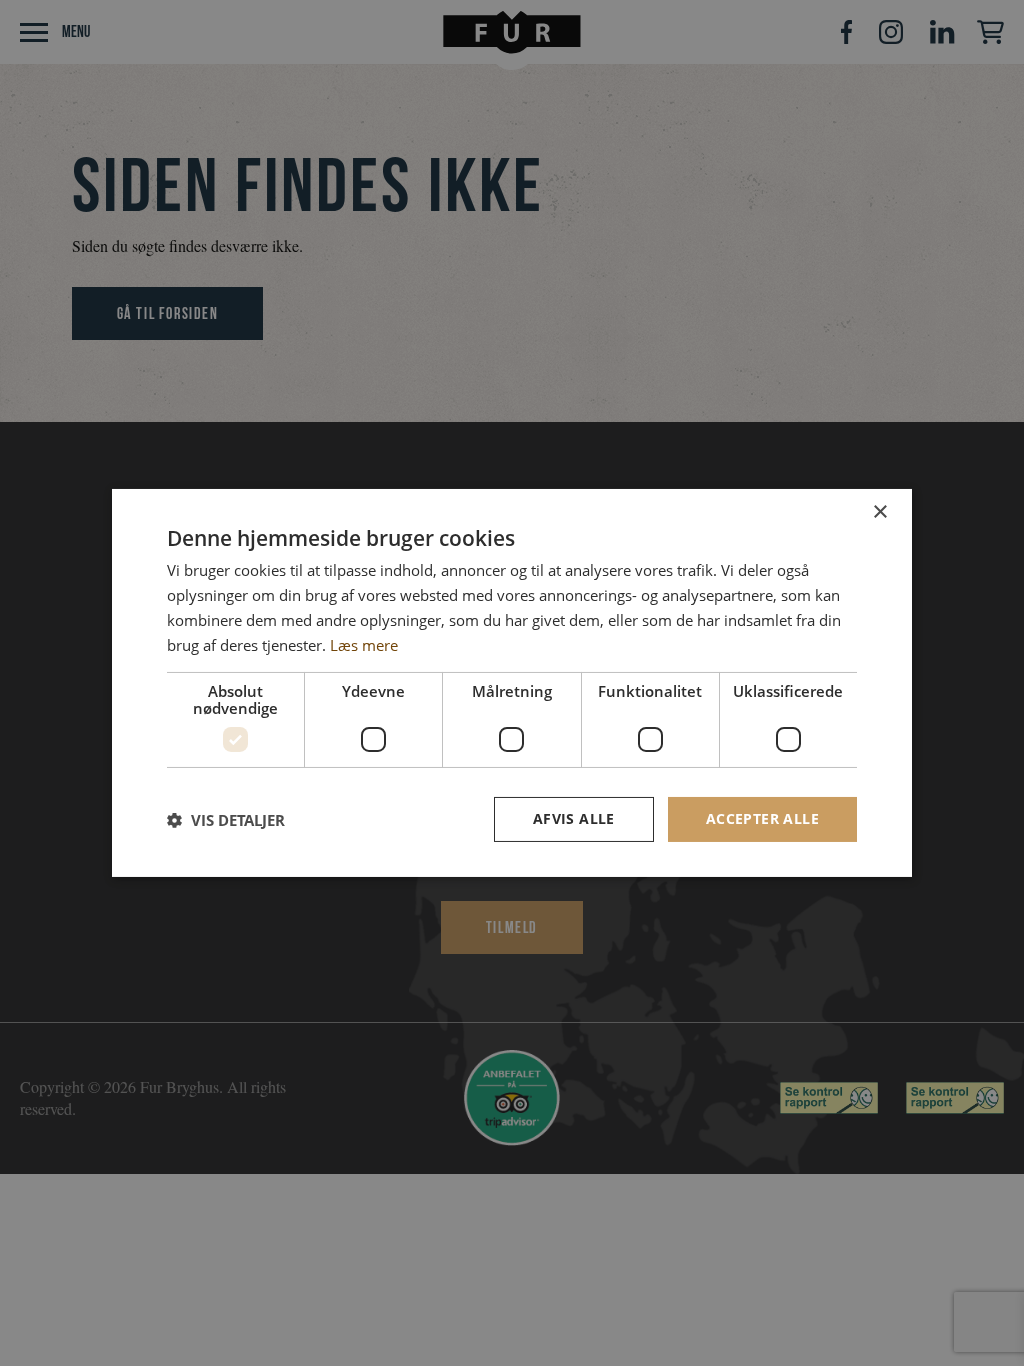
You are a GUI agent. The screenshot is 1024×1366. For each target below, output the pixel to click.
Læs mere (364, 645)
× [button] (879, 512)
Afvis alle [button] (574, 818)
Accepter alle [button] (762, 818)
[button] (226, 820)
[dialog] (512, 683)
